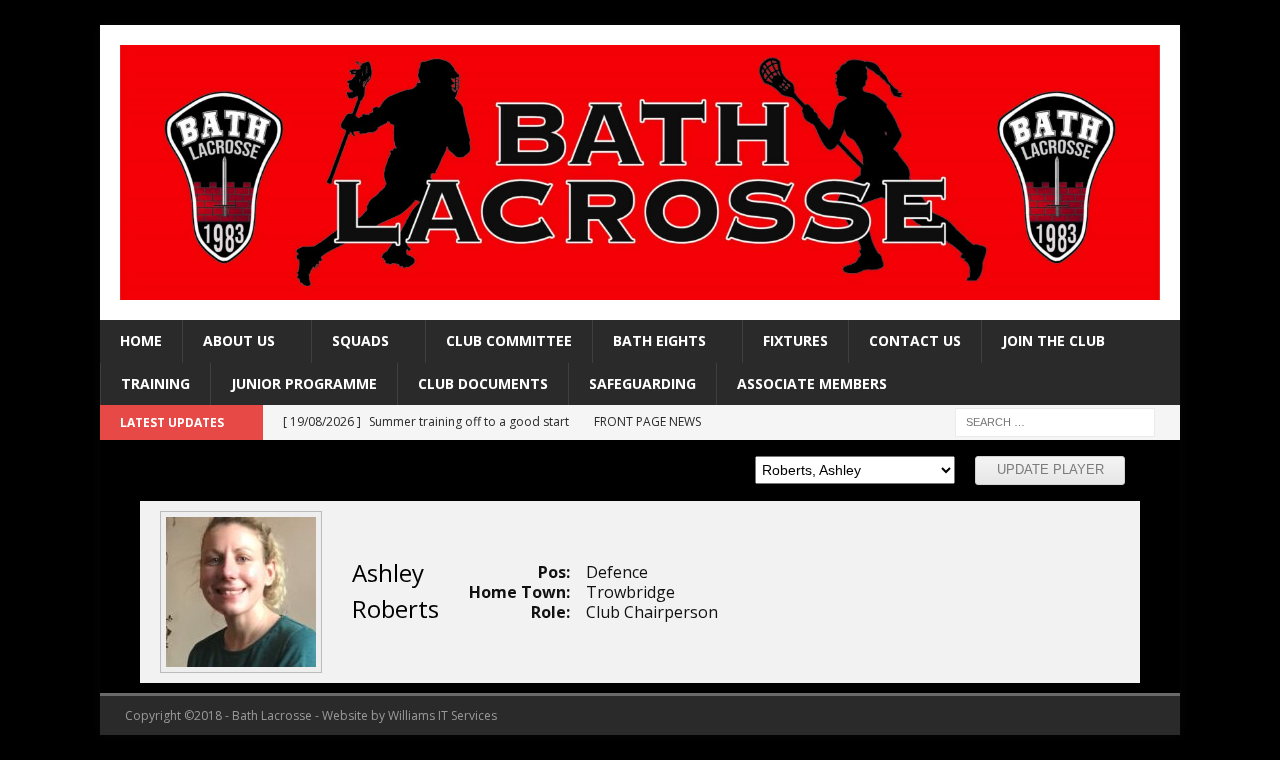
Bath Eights (659, 340)
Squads (360, 340)
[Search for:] (1055, 420)
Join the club (1053, 340)
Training (155, 383)
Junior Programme (304, 383)
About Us (239, 340)
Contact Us (915, 340)
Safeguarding (642, 383)
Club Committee (509, 340)
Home (141, 340)
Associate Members (812, 383)
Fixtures (795, 340)
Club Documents (483, 383)
